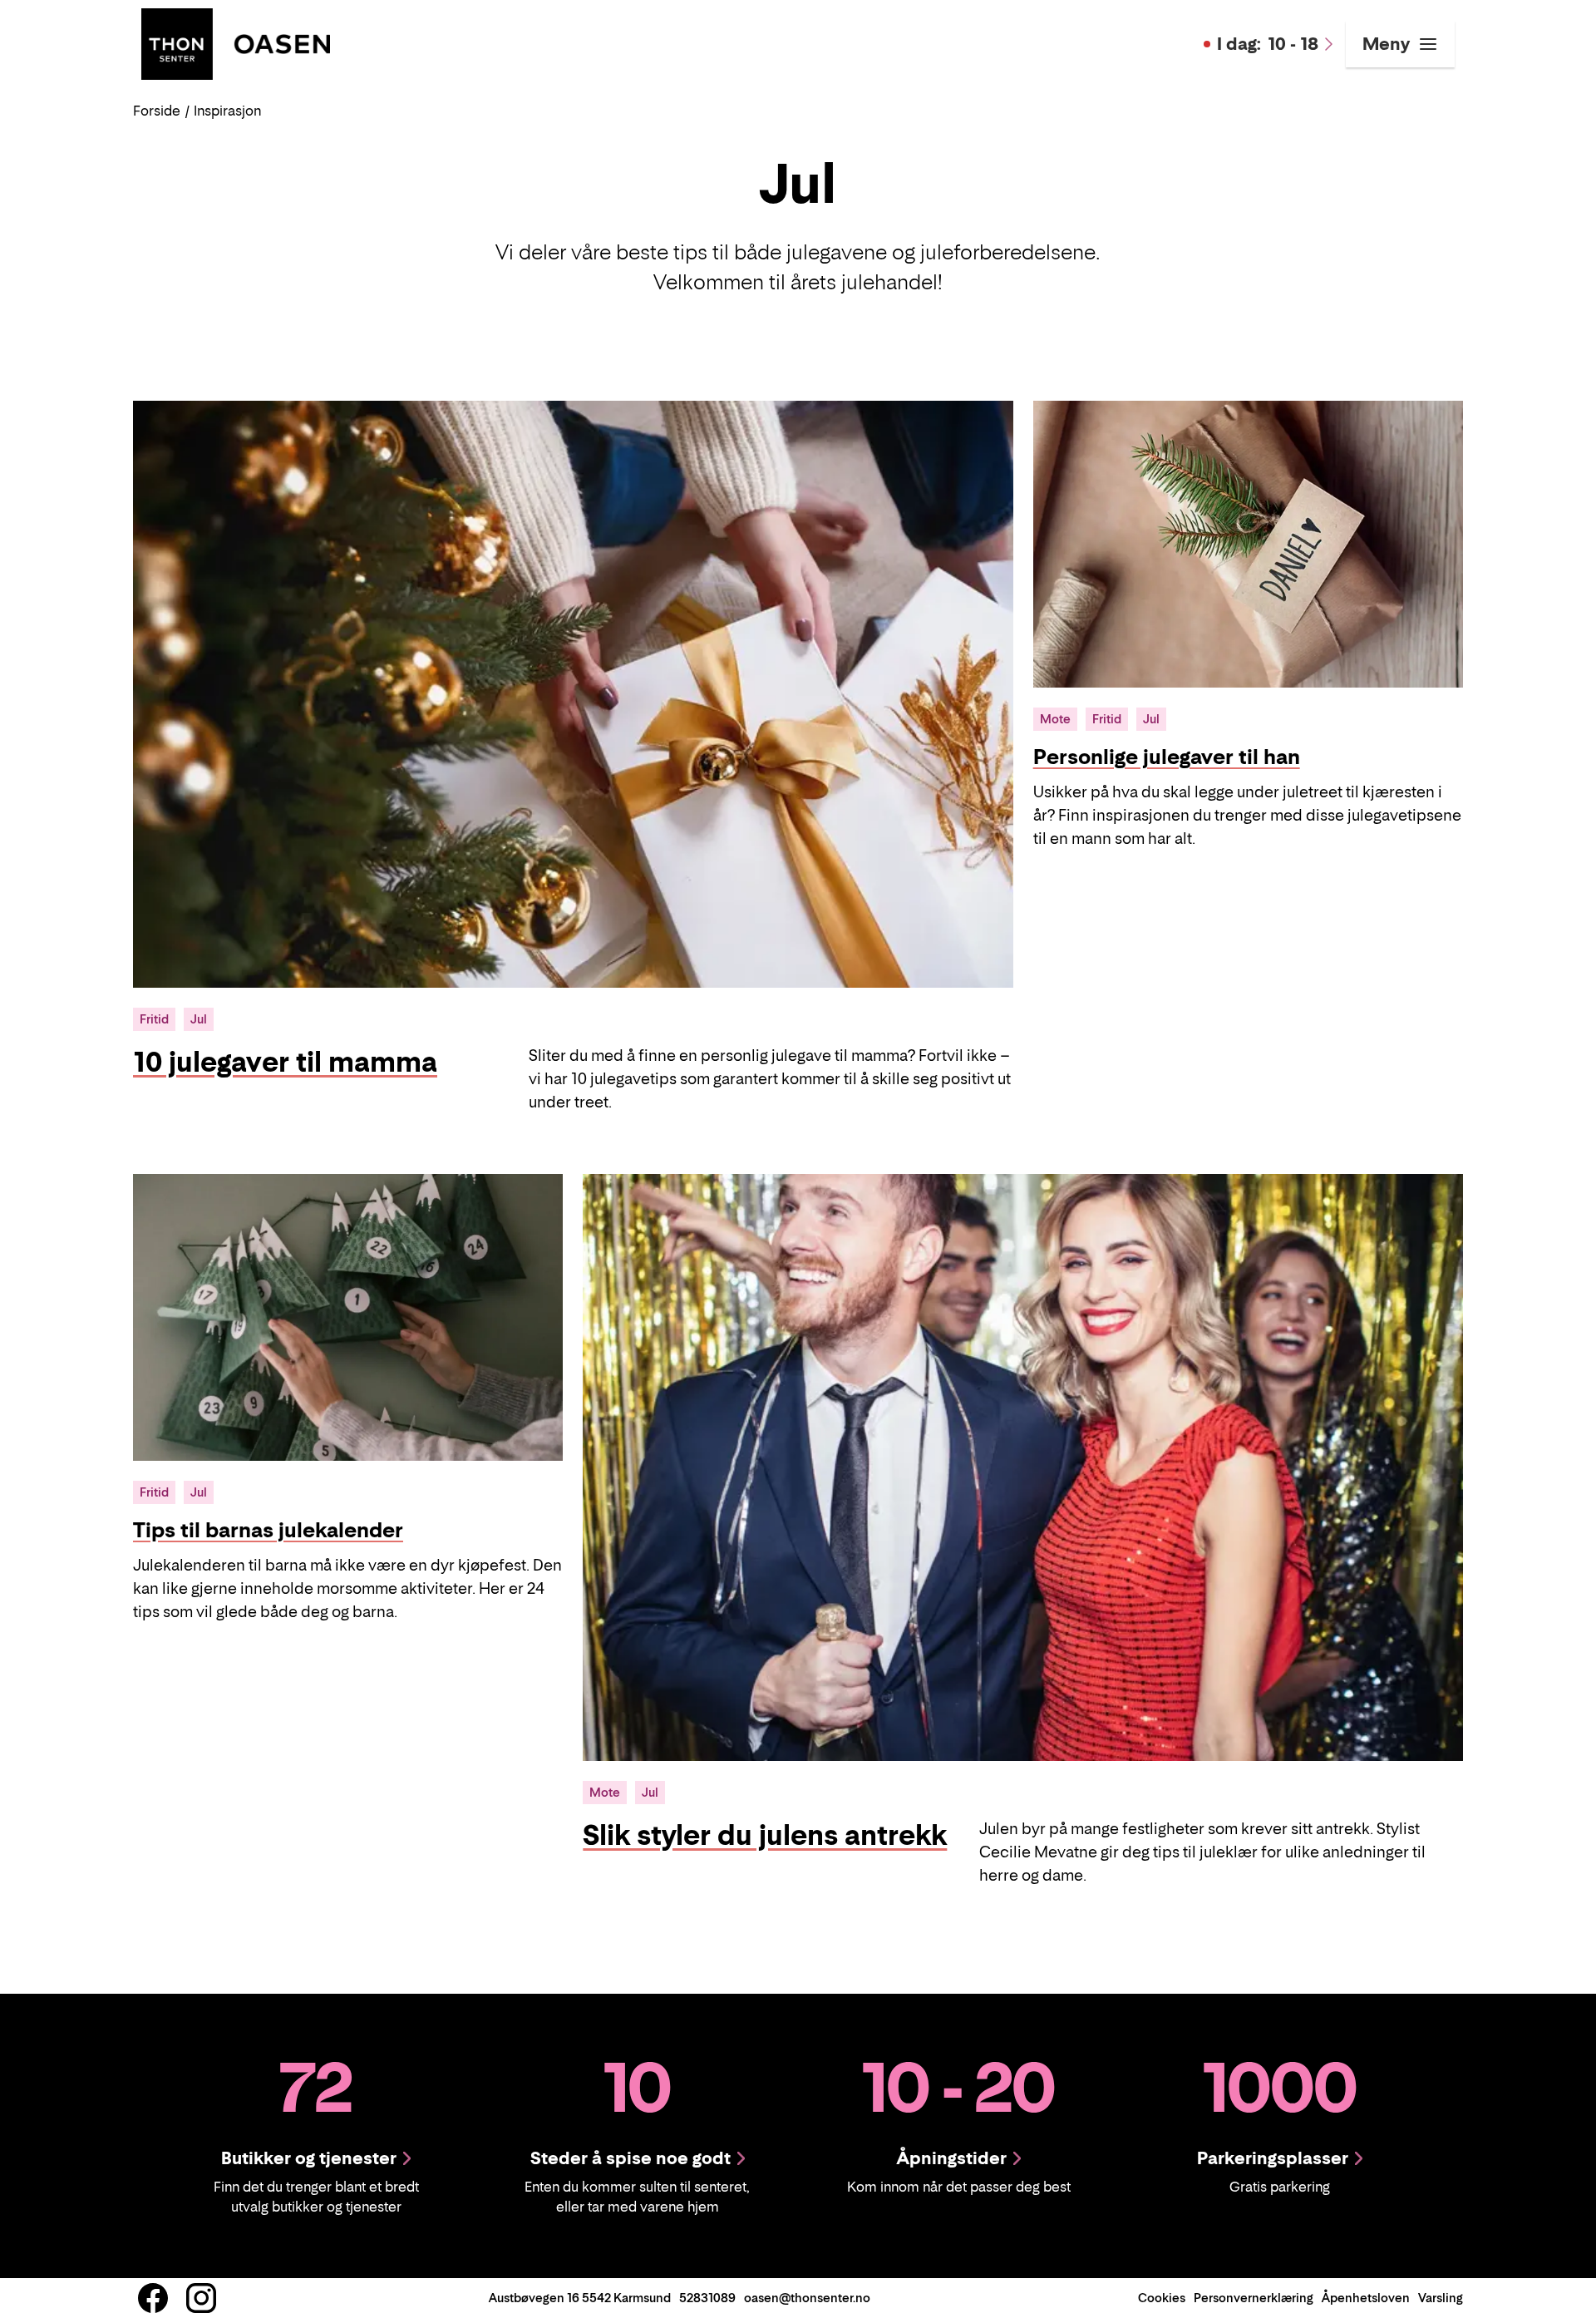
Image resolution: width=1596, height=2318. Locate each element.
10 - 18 (1268, 44)
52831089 (707, 2298)
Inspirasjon (227, 111)
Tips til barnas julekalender (268, 1530)
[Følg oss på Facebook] (153, 2298)
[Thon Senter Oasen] (236, 42)
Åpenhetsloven (1366, 2298)
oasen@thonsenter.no (807, 2298)
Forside (157, 111)
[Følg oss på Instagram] (201, 2298)
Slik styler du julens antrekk (765, 1835)
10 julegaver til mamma (285, 1062)
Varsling (1441, 2298)
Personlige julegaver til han (1167, 757)
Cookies (1162, 2298)
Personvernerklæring (1254, 2298)
